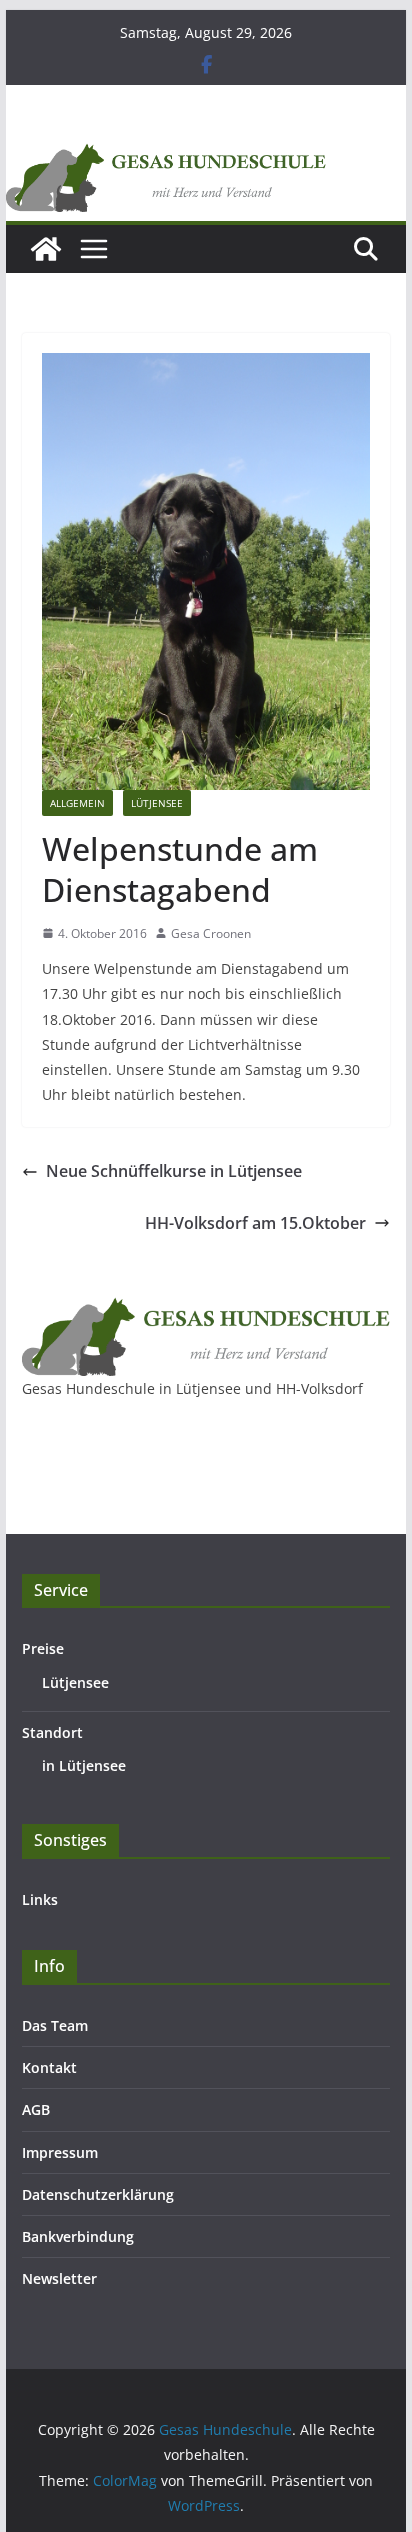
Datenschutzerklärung (98, 2194)
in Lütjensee (84, 1765)
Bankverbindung (78, 2236)
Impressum (60, 2152)
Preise (43, 1648)
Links (40, 1899)
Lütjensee (157, 803)
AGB (36, 2109)
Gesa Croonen (211, 933)
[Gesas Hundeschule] (46, 249)
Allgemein (77, 803)
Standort (52, 1732)
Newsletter (59, 2278)
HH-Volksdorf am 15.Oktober (255, 1223)
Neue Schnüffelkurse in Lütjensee (174, 1171)
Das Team (55, 2025)
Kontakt (49, 2067)
